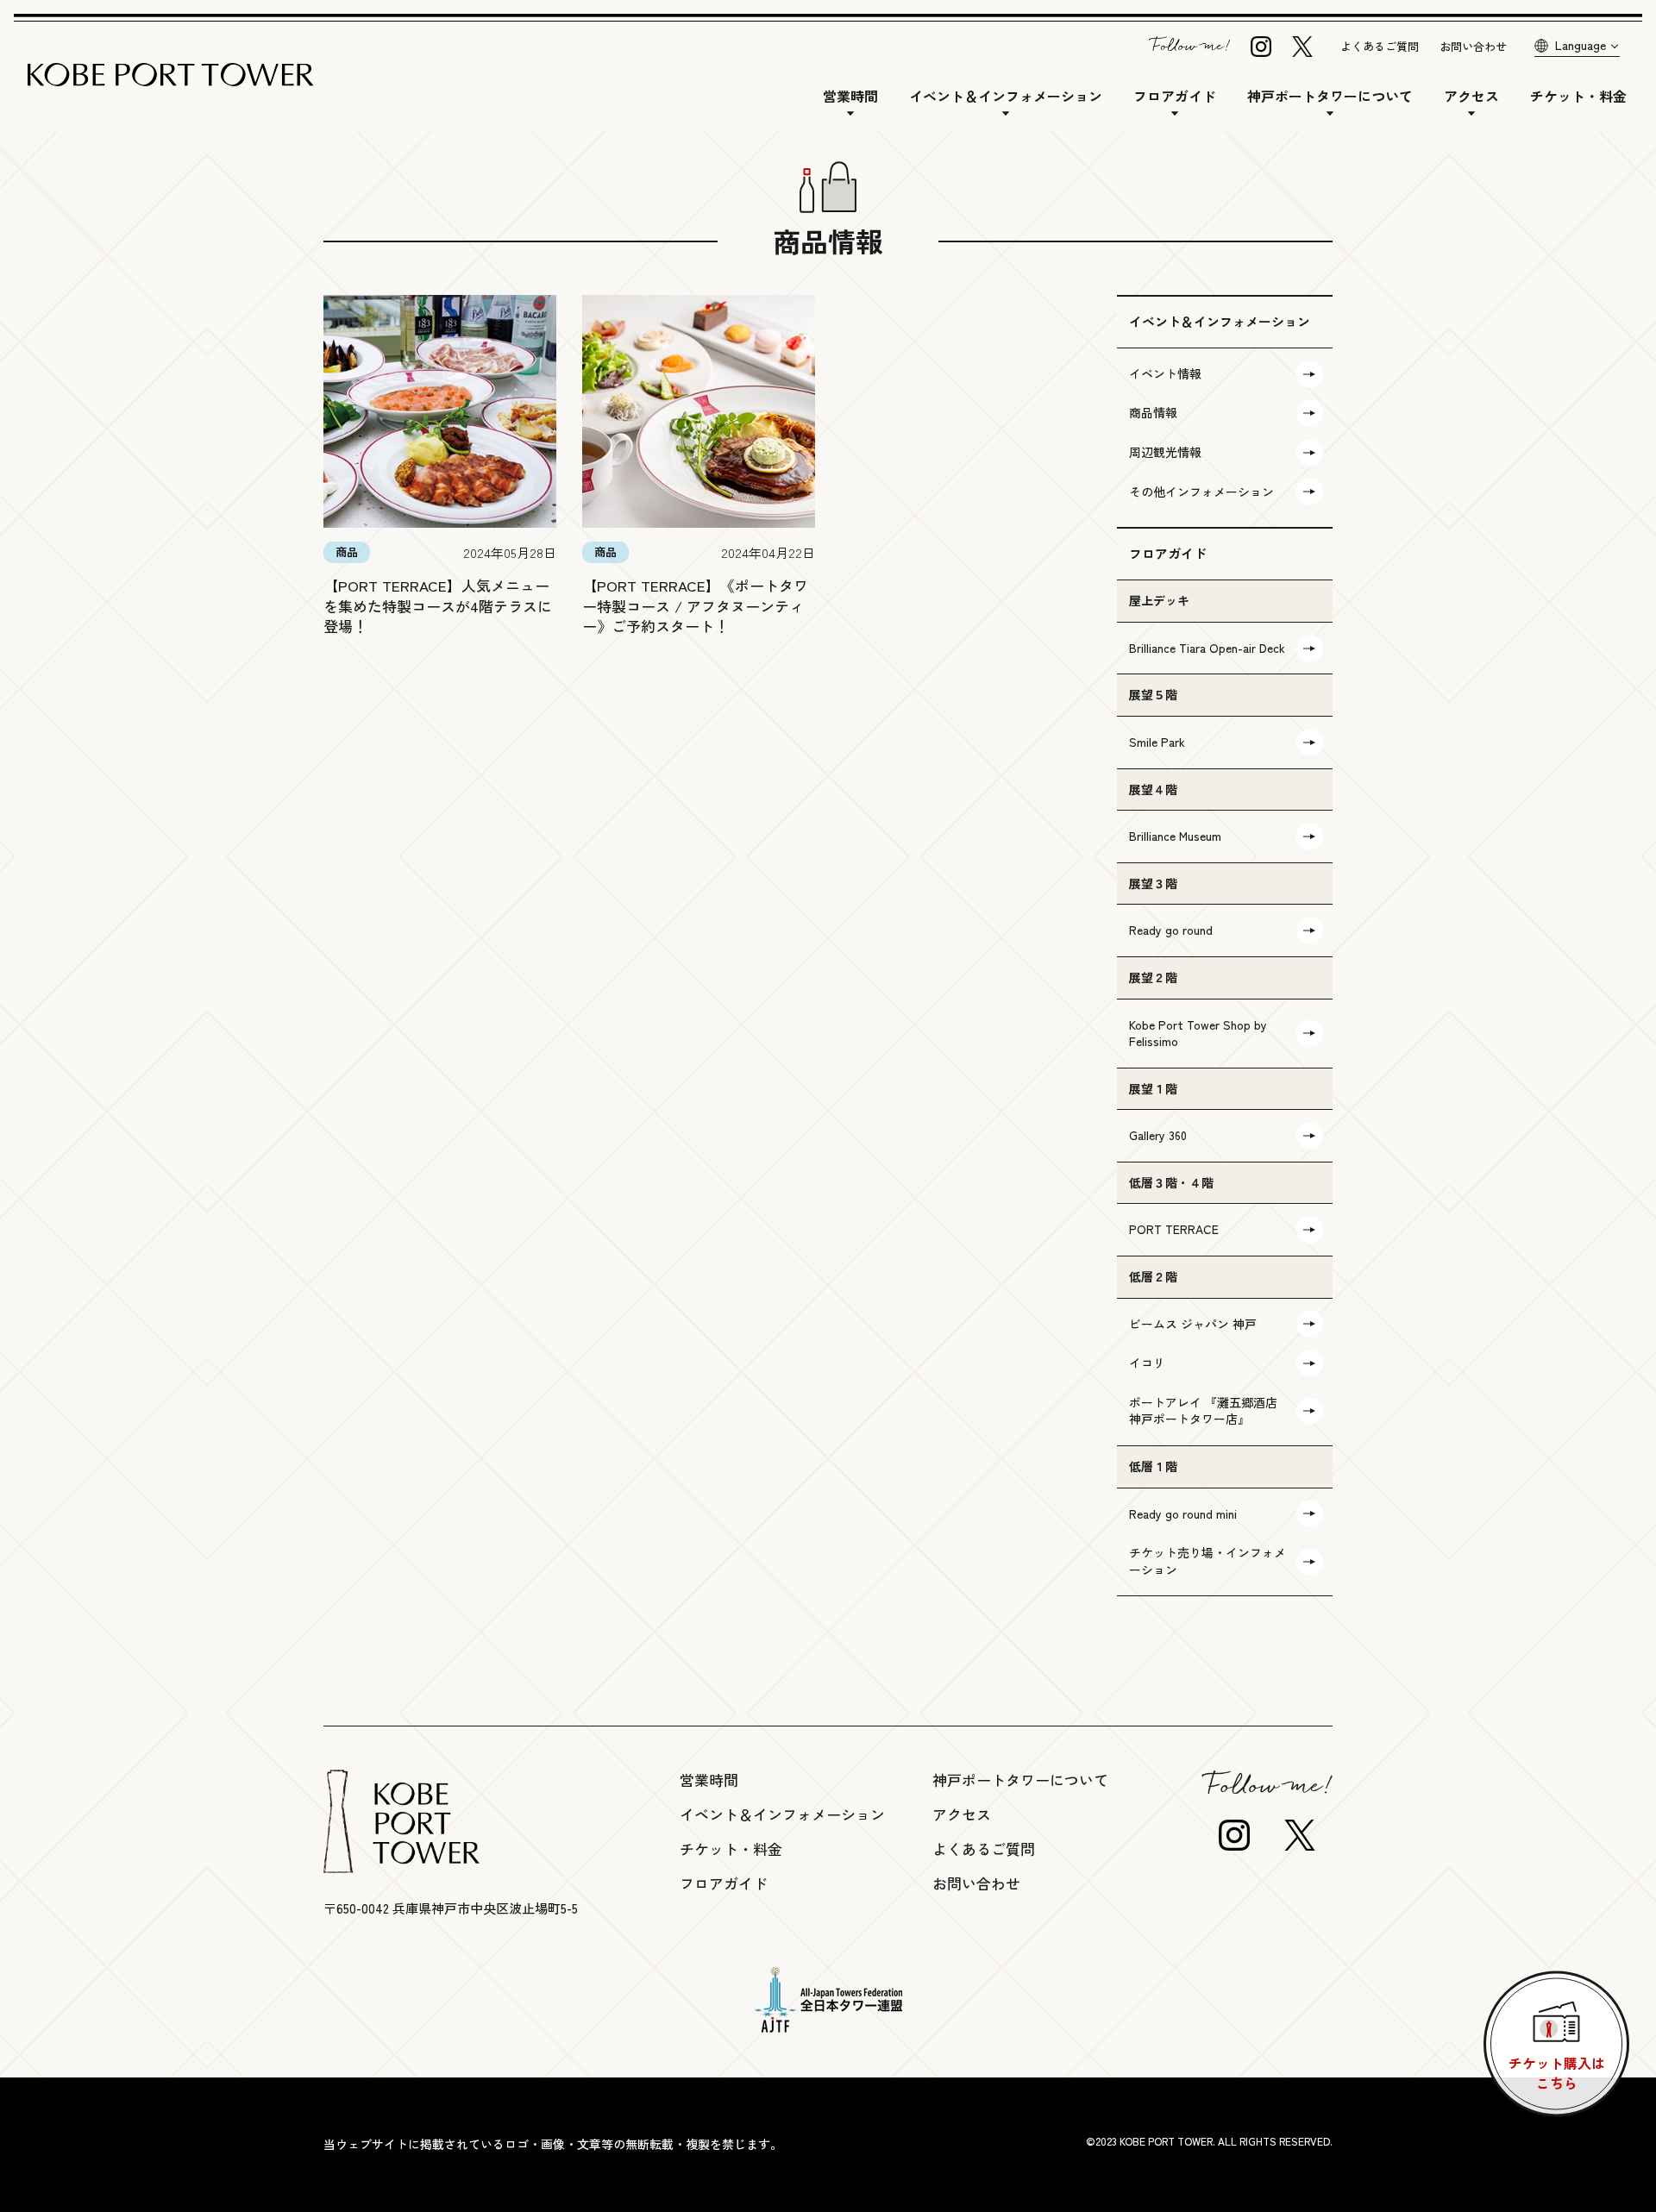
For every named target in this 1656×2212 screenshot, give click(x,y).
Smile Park (1157, 742)
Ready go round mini (1183, 1513)
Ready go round (1171, 930)
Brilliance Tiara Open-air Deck (1207, 648)
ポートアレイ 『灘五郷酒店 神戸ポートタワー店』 (1203, 1411)
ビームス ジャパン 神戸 (1193, 1324)
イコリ (1147, 1363)
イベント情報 (1165, 373)
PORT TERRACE (1174, 1229)
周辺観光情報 (1165, 452)
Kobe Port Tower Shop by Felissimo (1198, 1033)
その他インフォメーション (1201, 492)
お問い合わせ (1473, 46)
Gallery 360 (1158, 1135)
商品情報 (1153, 412)
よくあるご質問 (1380, 46)
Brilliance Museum (1175, 836)
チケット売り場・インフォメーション (1207, 1561)
